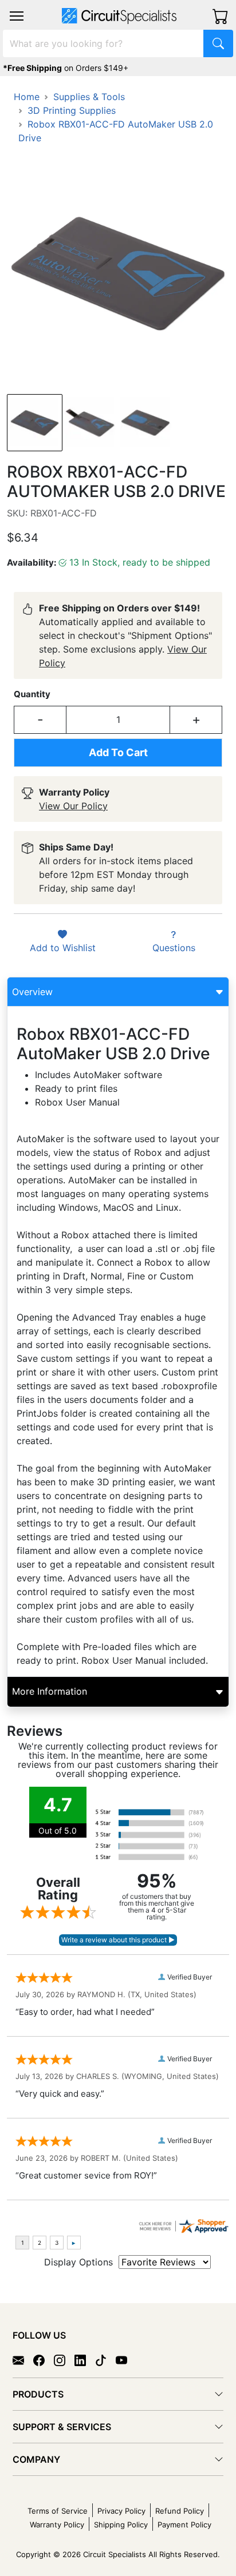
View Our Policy (73, 806)
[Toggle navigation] (17, 16)
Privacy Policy (121, 2511)
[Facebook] (44, 2360)
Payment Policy (184, 2525)
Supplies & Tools (89, 97)
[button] (17, 16)
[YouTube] (126, 2360)
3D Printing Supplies (72, 110)
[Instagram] (64, 2360)
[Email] (23, 2360)
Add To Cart (118, 752)
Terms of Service (58, 2511)
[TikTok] (105, 2360)
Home (27, 97)
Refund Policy (180, 2511)
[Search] (218, 43)
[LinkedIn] (85, 2360)
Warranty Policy (57, 2525)
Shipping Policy (121, 2525)
